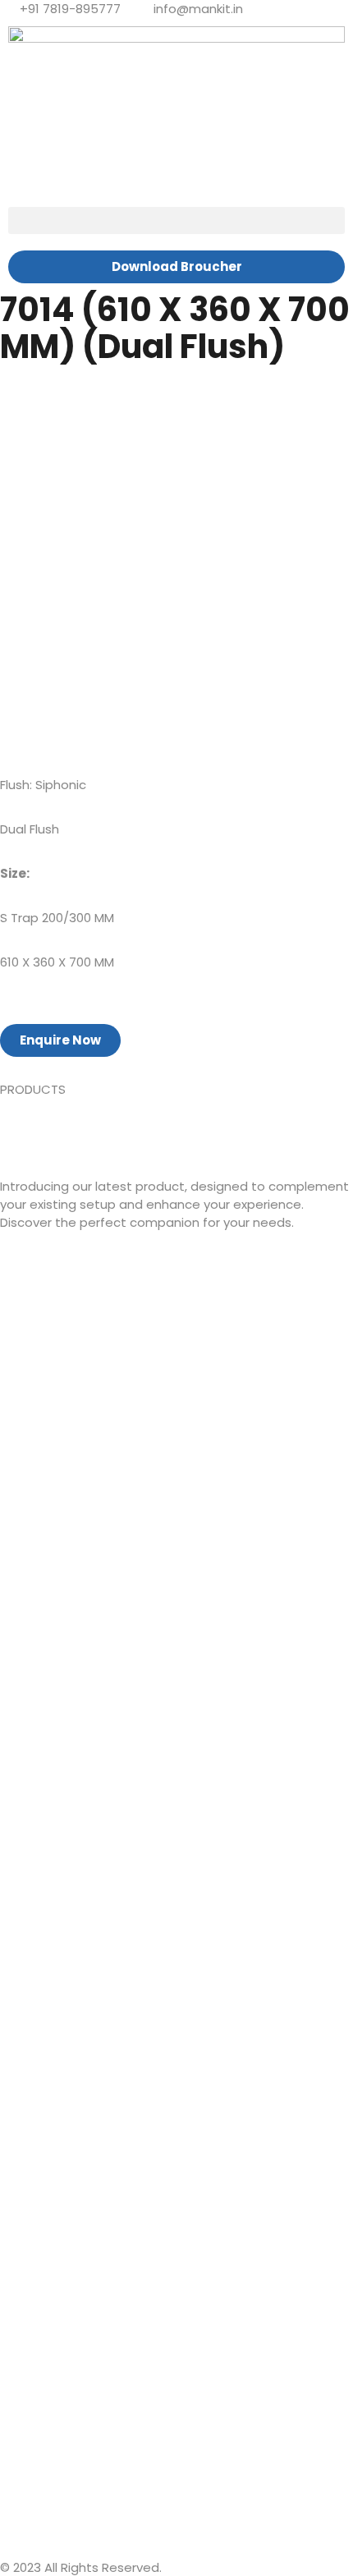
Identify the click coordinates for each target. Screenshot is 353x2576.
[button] (176, 220)
